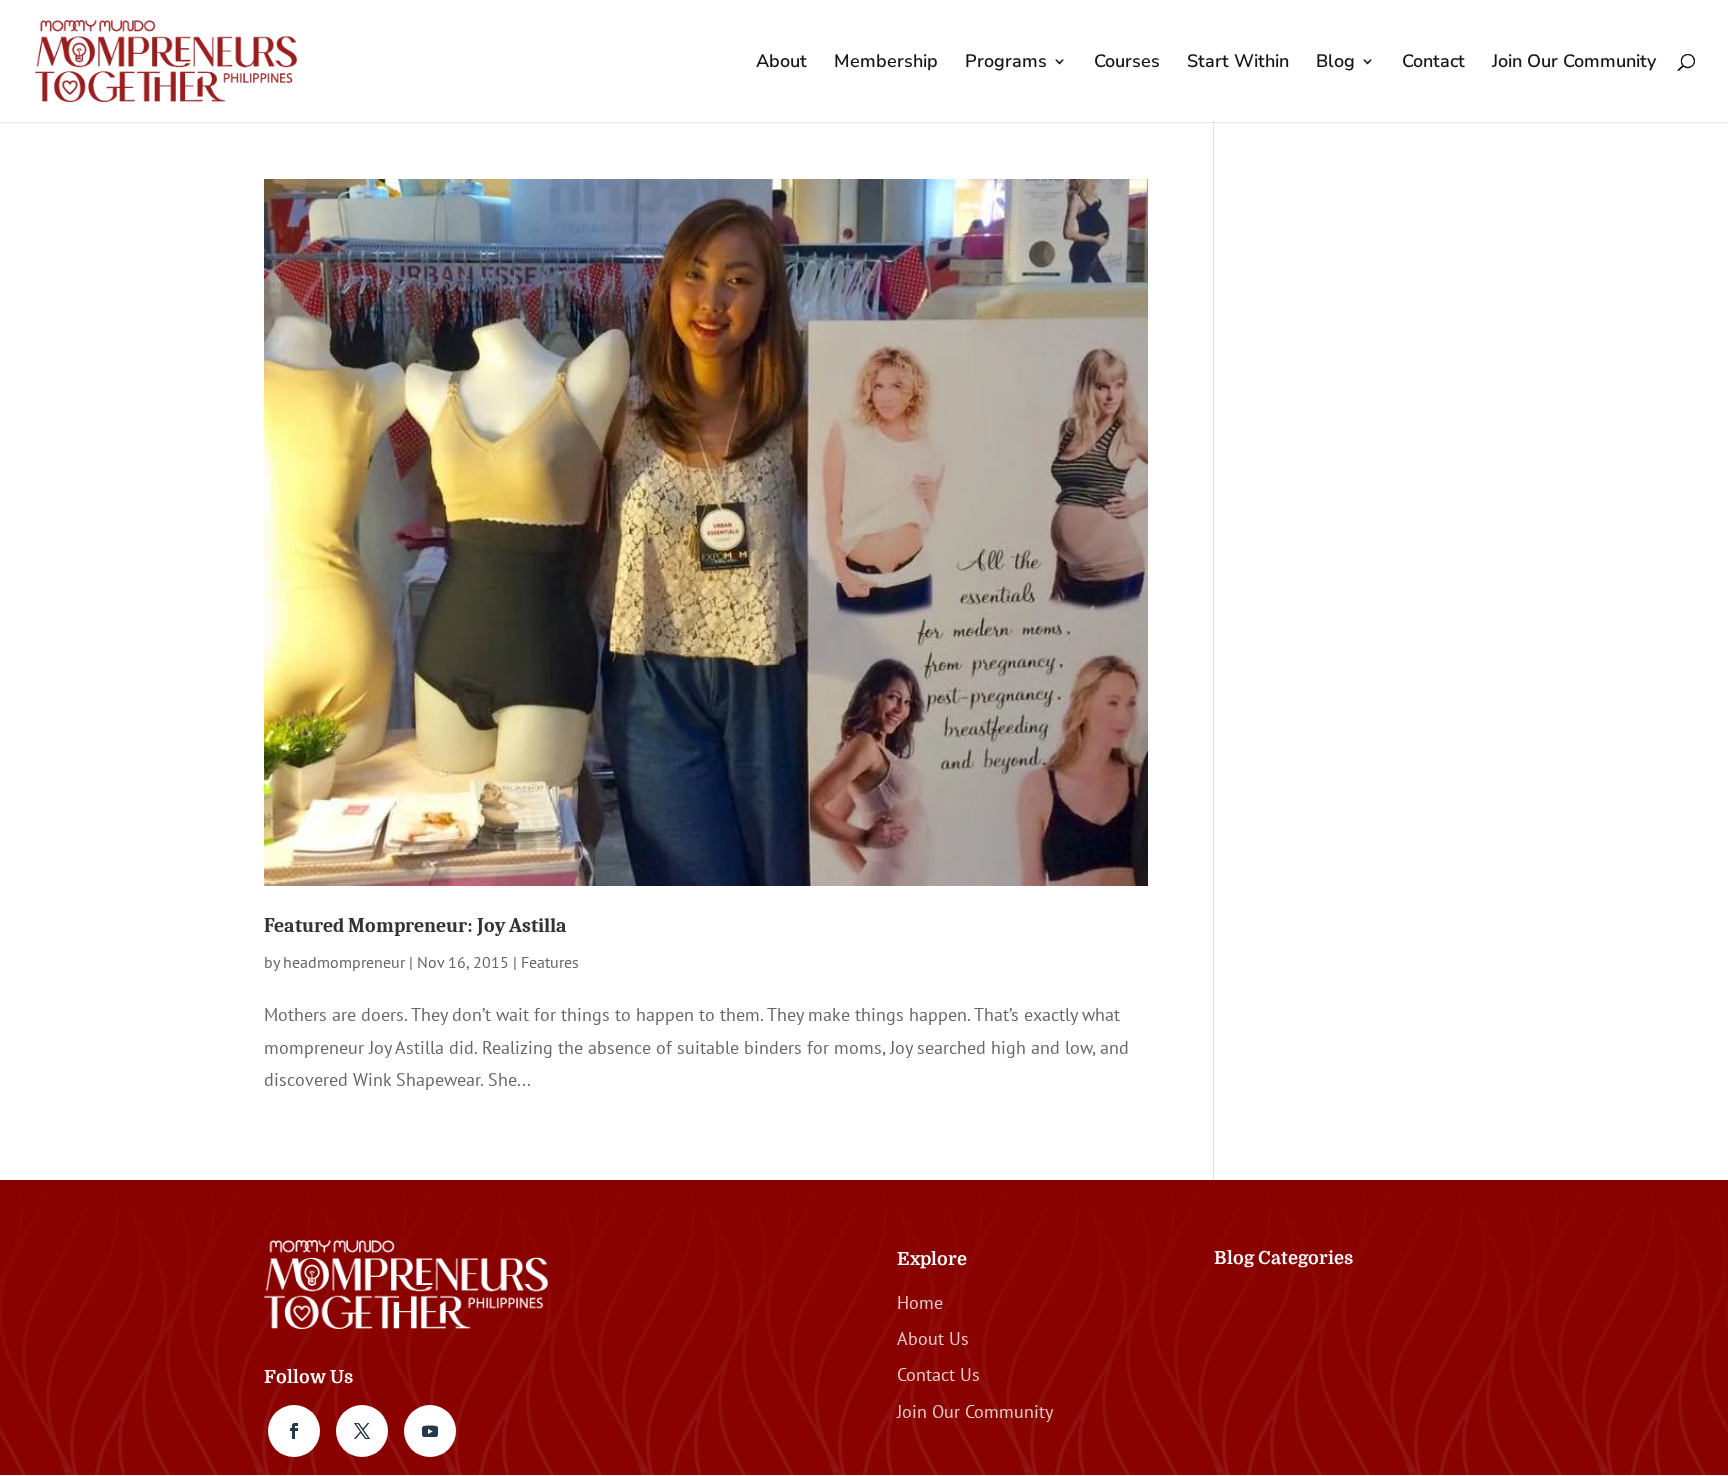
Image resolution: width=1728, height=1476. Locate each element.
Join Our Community (1574, 63)
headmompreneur (344, 962)
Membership (886, 63)
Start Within (1238, 63)
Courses (1127, 63)
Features (550, 962)
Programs (1006, 63)
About (781, 63)
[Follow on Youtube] (430, 1431)
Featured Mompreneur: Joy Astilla (415, 925)
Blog (1335, 63)
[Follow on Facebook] (294, 1431)
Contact (1433, 63)
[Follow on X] (362, 1431)
